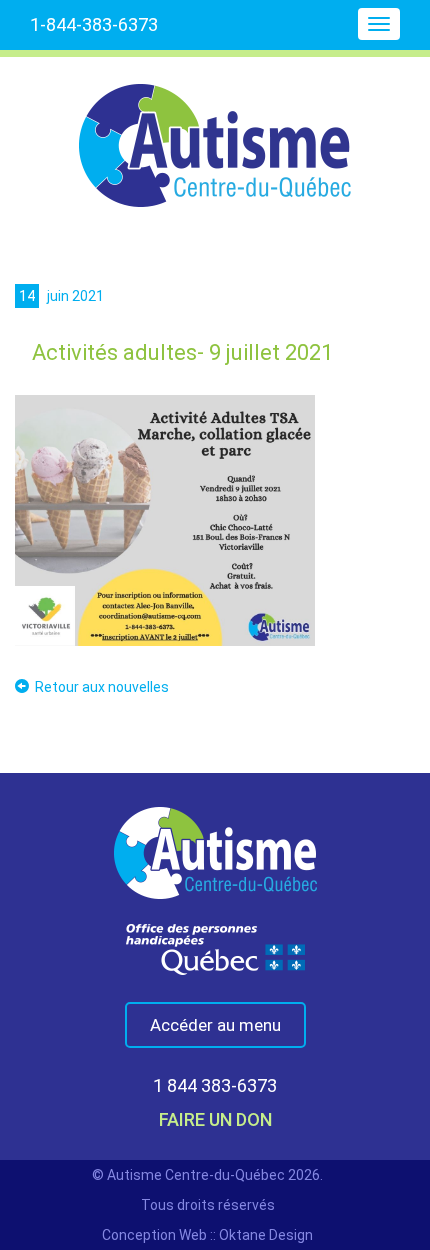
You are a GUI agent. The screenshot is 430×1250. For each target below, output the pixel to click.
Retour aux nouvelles (102, 687)
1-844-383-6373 (94, 24)
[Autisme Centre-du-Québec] (215, 132)
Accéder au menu (215, 1025)
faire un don (215, 1119)
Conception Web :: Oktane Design (207, 1235)
